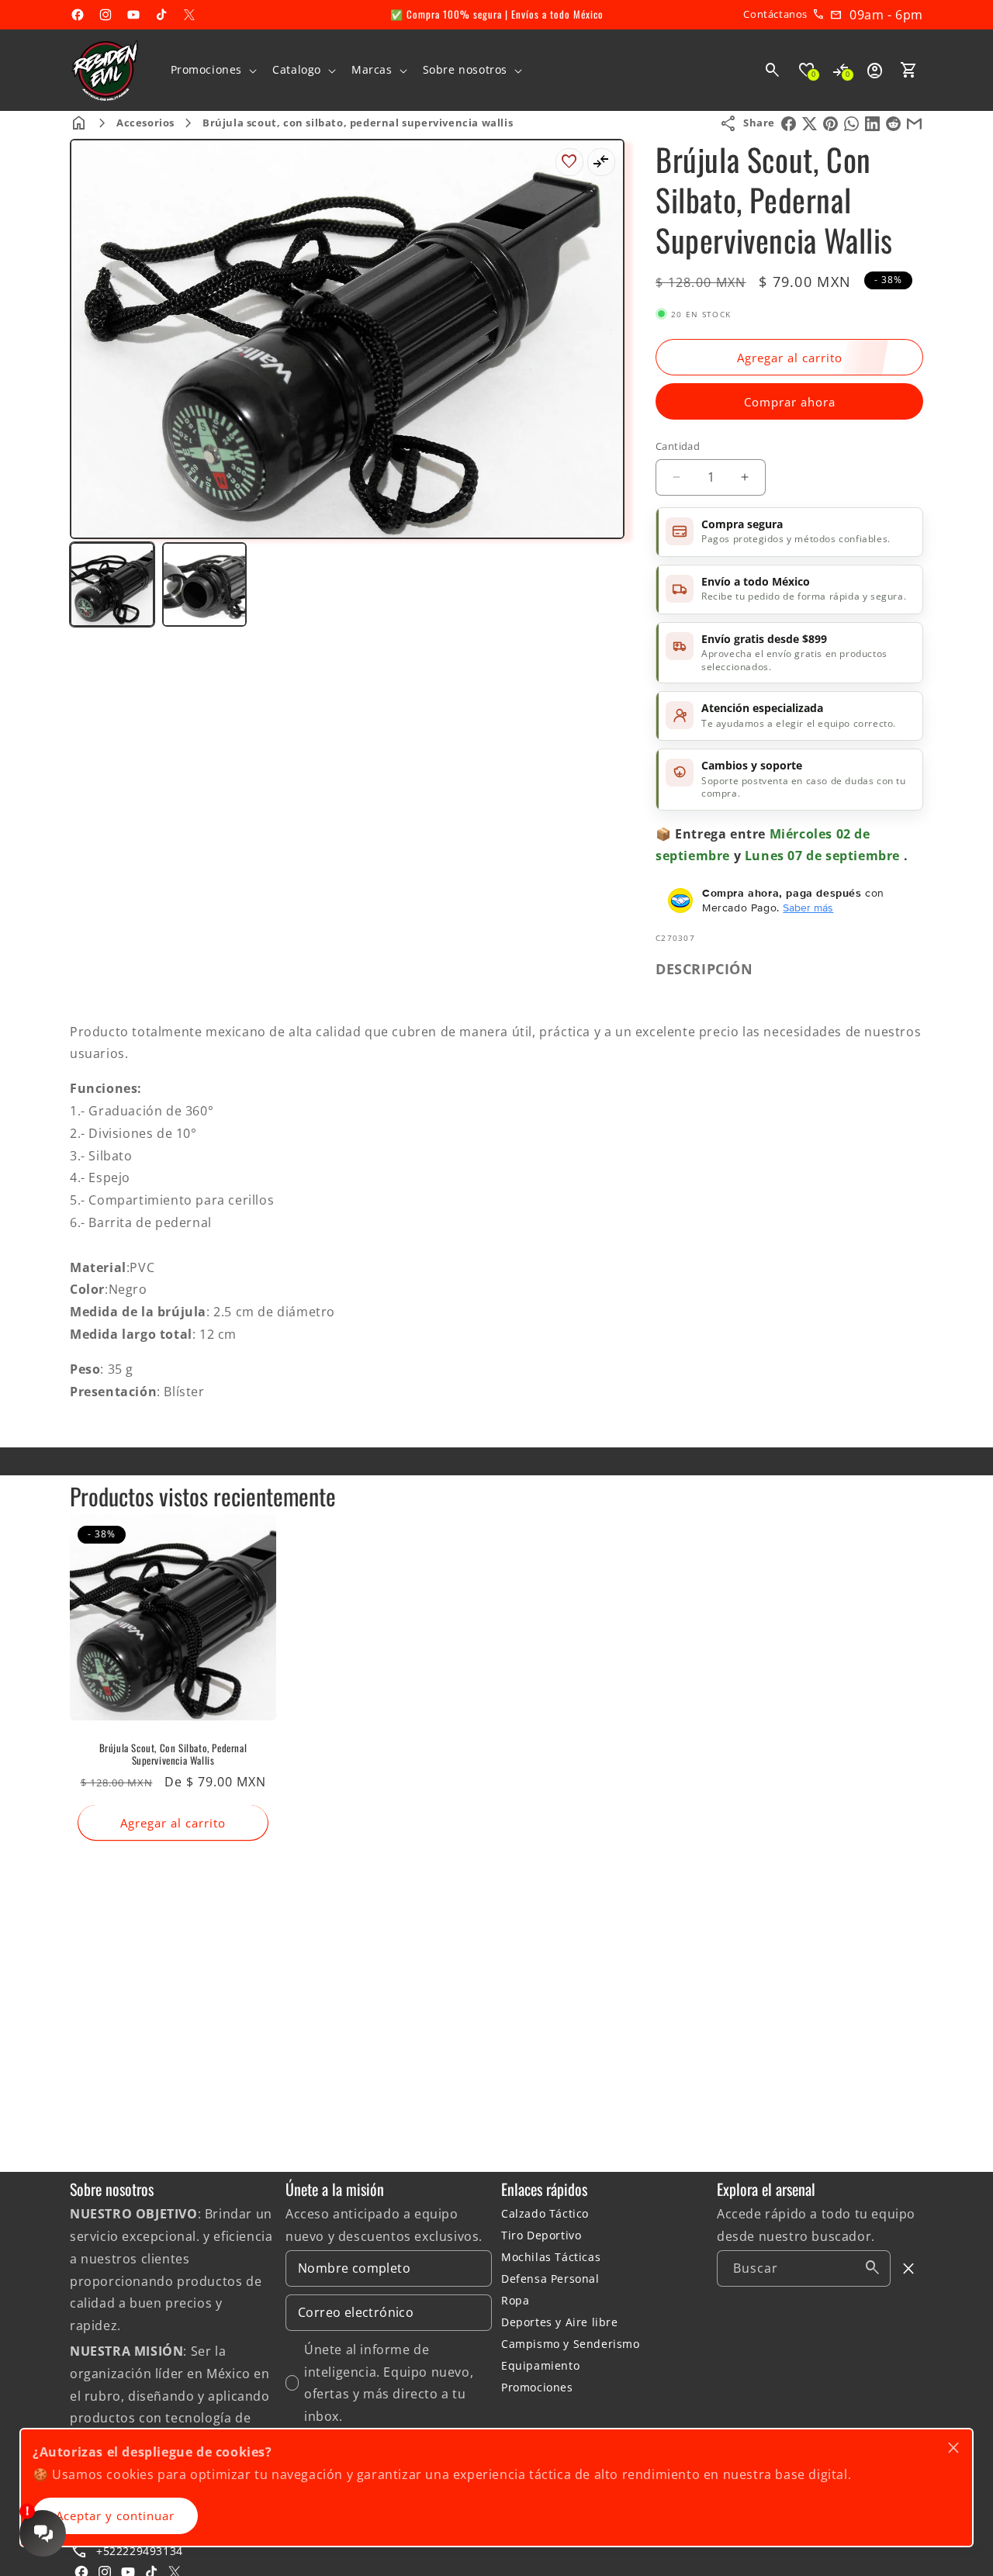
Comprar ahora (790, 402)
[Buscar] (873, 2268)
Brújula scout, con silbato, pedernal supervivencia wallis (358, 123)
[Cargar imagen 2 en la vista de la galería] (204, 584)
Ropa (515, 2300)
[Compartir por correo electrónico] (914, 124)
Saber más (808, 908)
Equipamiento (540, 2365)
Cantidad (678, 446)
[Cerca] (909, 2269)
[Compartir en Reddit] (893, 124)
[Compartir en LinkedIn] (872, 124)
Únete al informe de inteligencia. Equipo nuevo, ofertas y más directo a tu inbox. (389, 2383)
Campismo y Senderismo (571, 2344)
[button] (213, 70)
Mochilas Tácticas (551, 2257)
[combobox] (804, 2268)
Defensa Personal (550, 2279)
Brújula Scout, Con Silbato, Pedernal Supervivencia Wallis (173, 1755)
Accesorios (145, 123)
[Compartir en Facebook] (789, 124)
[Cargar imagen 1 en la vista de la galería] (112, 584)
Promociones (537, 2387)
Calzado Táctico (545, 2213)
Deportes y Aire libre (560, 2322)
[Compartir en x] (810, 124)
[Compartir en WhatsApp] (851, 124)
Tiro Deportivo (541, 2235)
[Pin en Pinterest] (830, 124)
